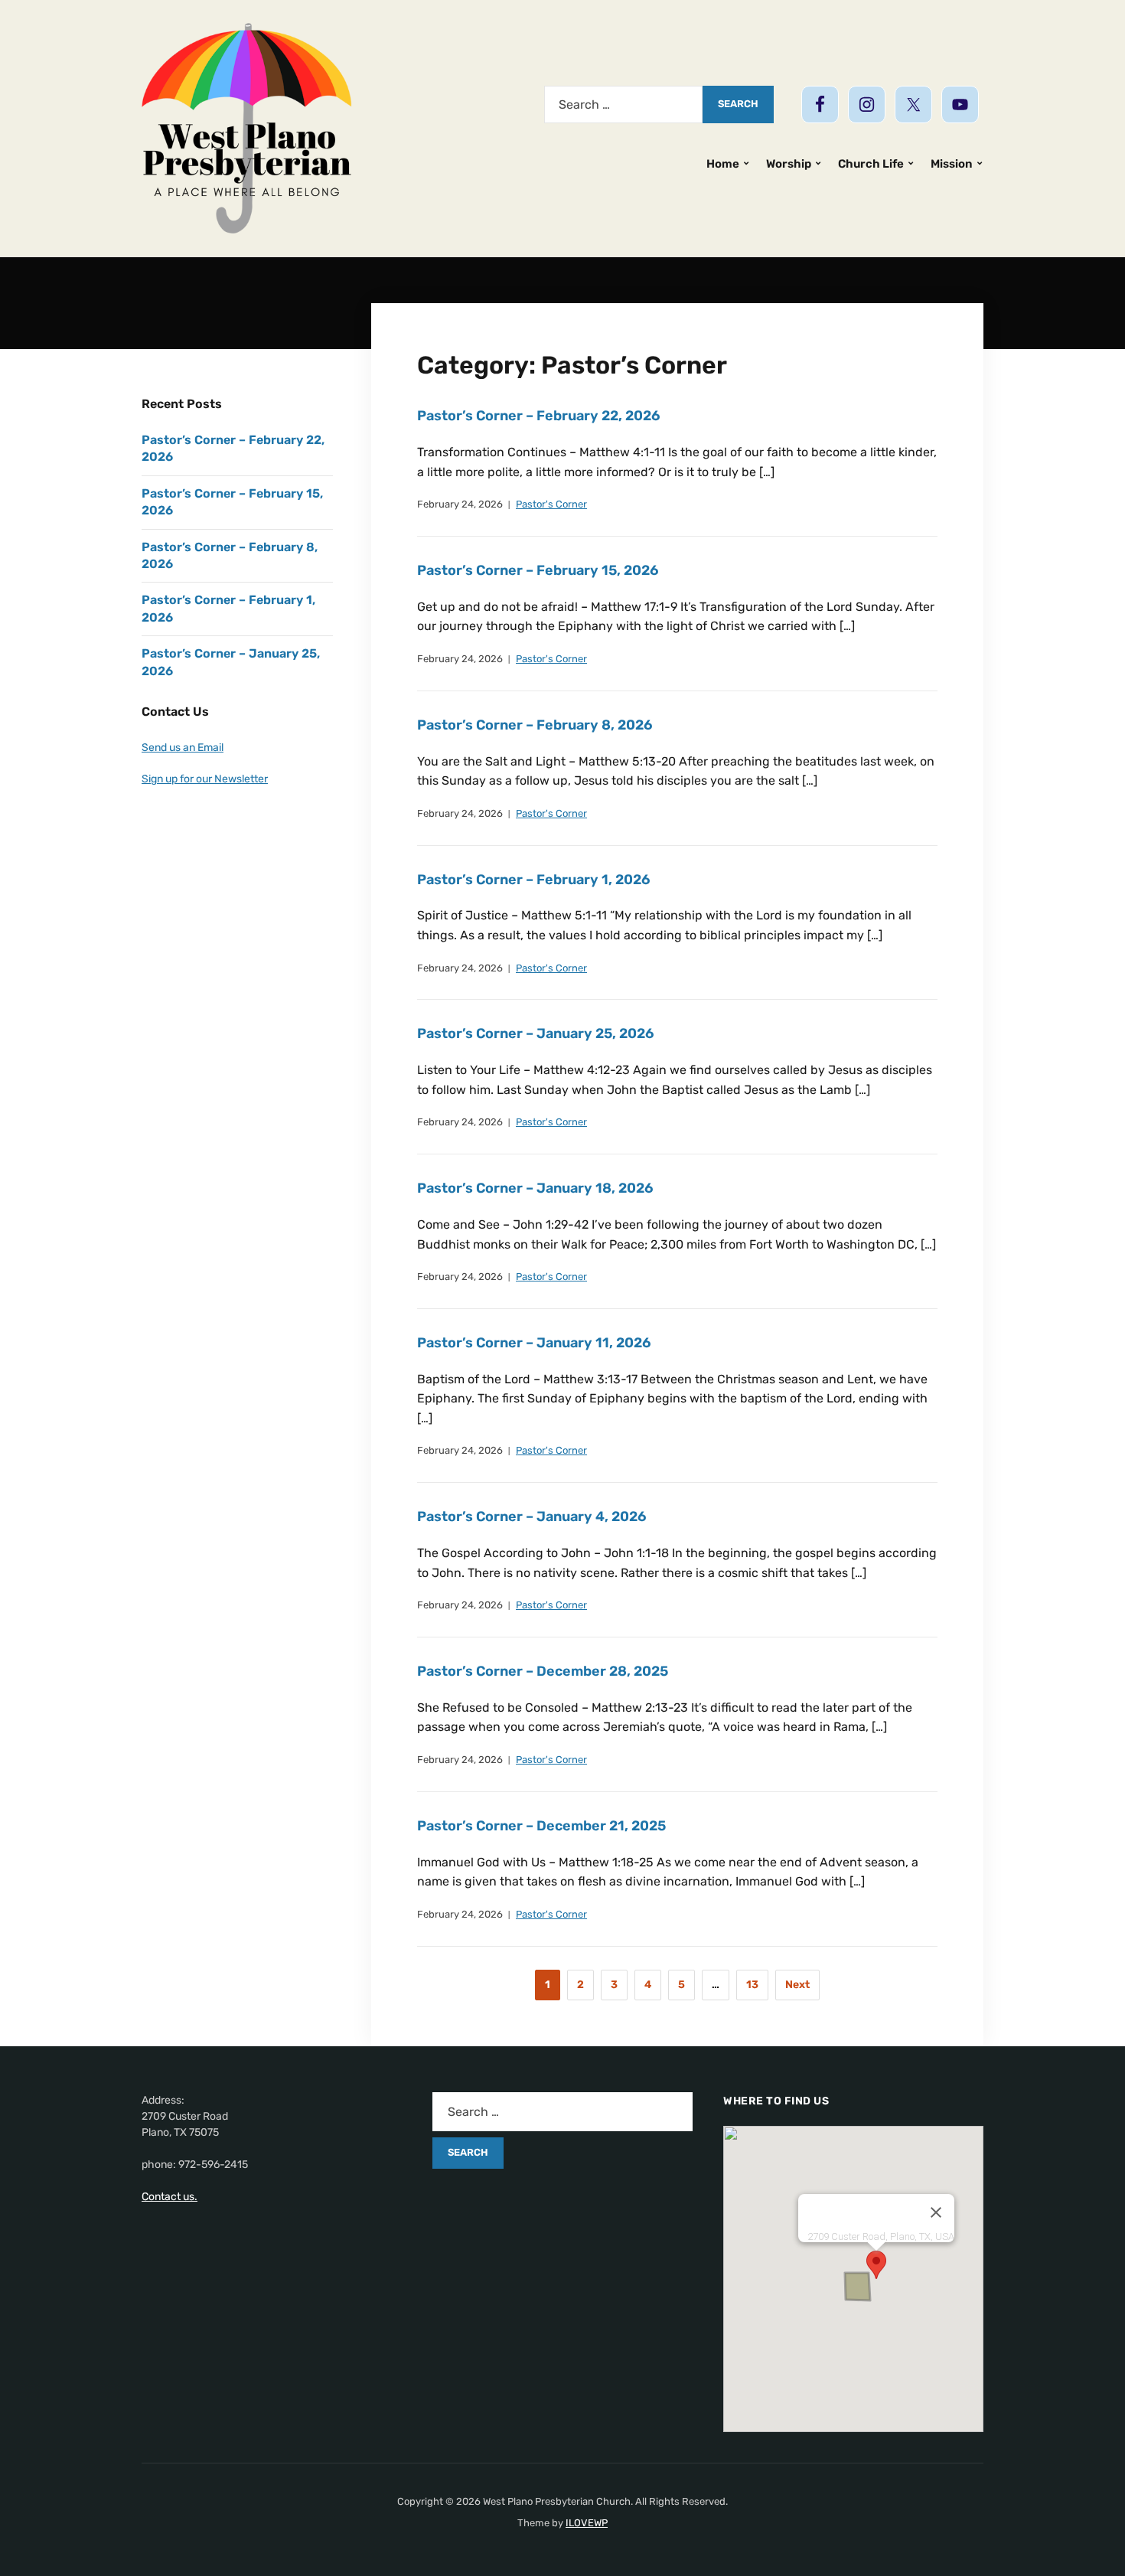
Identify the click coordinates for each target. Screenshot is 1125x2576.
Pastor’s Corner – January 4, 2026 (532, 1517)
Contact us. (170, 2197)
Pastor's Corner (551, 504)
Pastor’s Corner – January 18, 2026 (535, 1188)
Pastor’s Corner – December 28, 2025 (543, 1671)
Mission (952, 164)
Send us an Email (183, 748)
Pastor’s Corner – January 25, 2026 (535, 1033)
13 (752, 1985)
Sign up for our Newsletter (205, 779)
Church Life (871, 164)
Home (723, 164)
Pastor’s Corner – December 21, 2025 (541, 1826)
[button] (876, 2265)
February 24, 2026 (460, 504)
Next (797, 1985)
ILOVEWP (587, 2523)
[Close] (936, 2212)
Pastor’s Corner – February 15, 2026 (538, 570)
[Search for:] (623, 104)
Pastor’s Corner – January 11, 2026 (534, 1343)
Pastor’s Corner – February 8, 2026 (535, 725)
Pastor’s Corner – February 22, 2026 (538, 416)
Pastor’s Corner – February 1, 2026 (533, 880)
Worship (789, 164)
